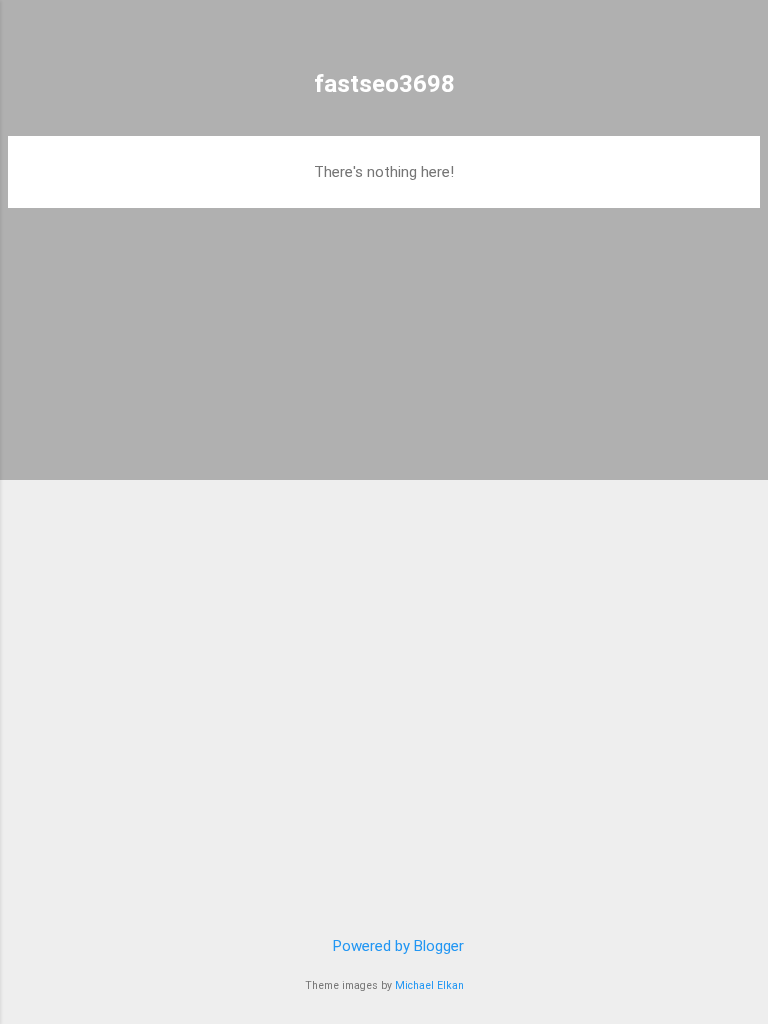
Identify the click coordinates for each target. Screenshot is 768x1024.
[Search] (740, 40)
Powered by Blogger (396, 946)
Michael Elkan (429, 985)
